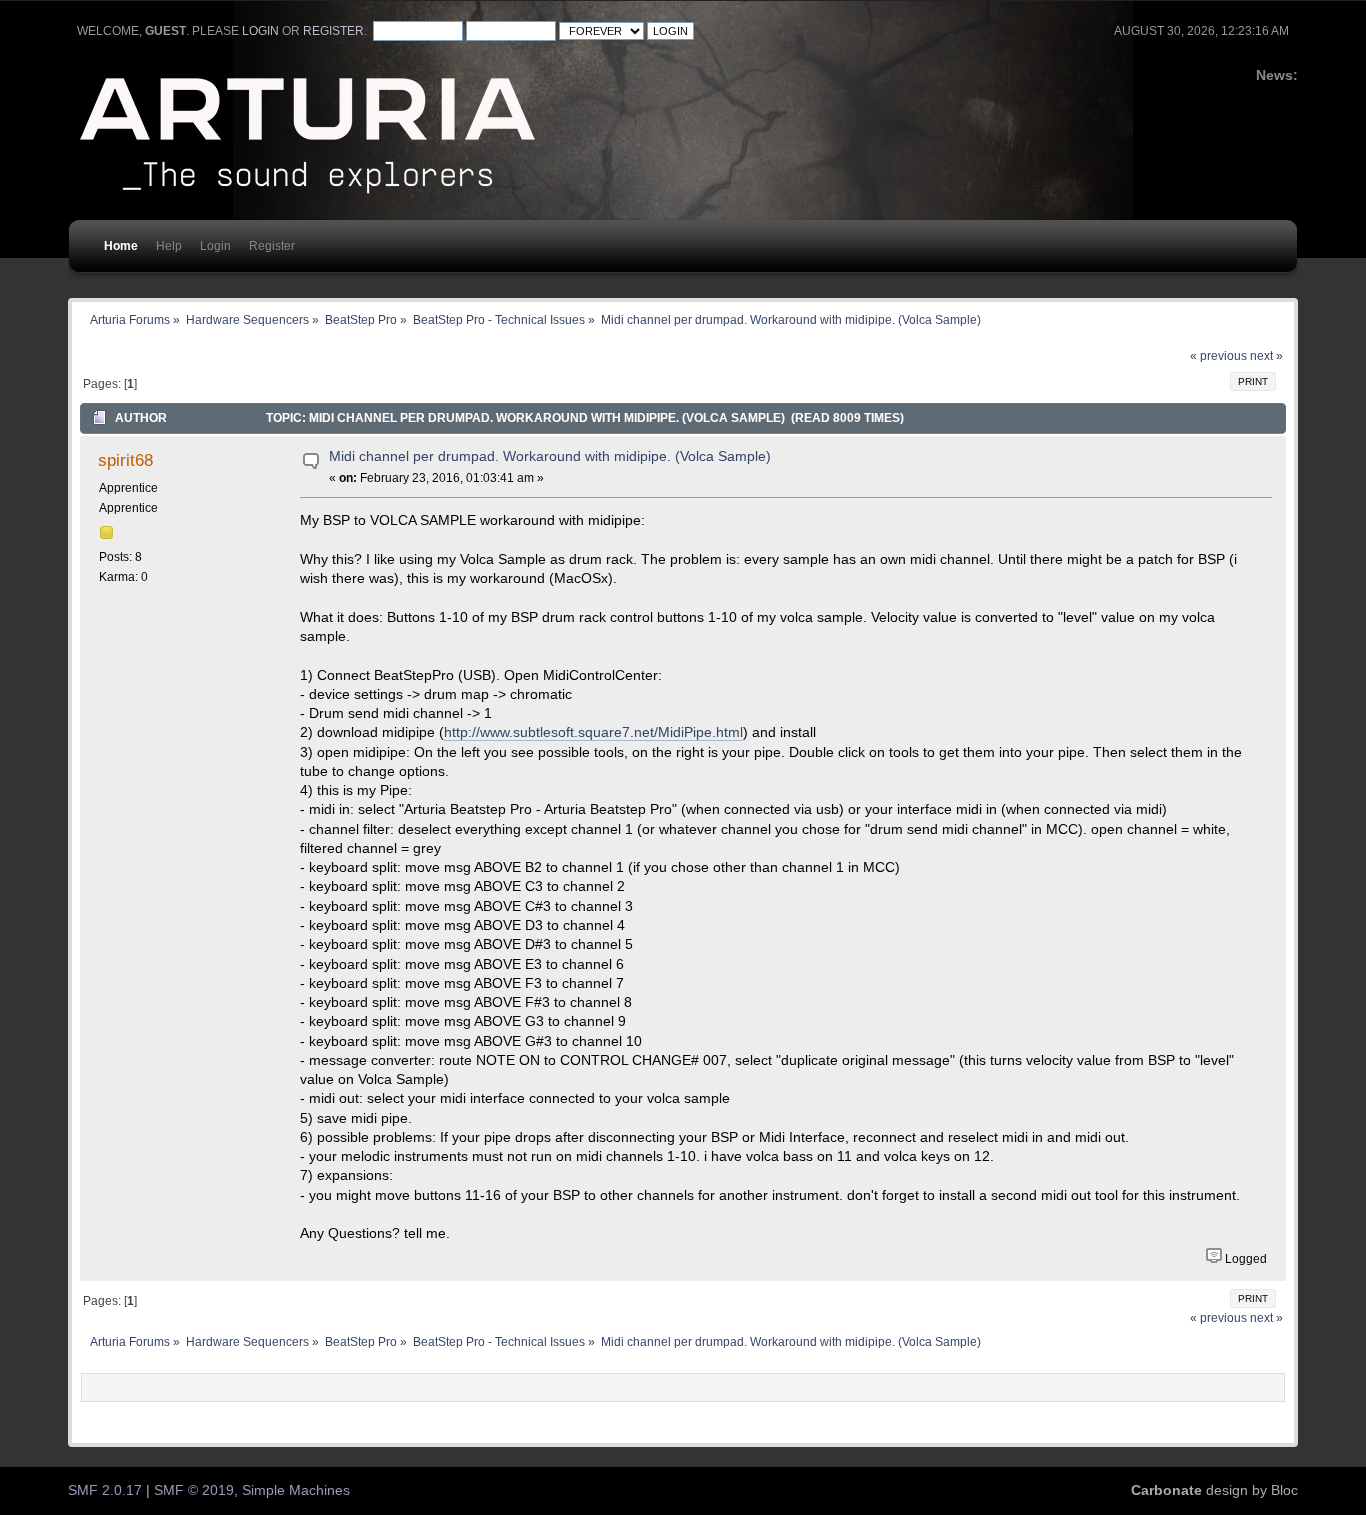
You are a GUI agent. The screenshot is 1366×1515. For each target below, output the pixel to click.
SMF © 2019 (194, 1490)
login (260, 31)
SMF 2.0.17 (105, 1490)
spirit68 (125, 460)
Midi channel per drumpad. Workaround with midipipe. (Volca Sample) (550, 456)
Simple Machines (296, 1490)
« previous (1218, 356)
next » (1266, 356)
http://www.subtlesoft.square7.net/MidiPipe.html (593, 732)
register (333, 31)
